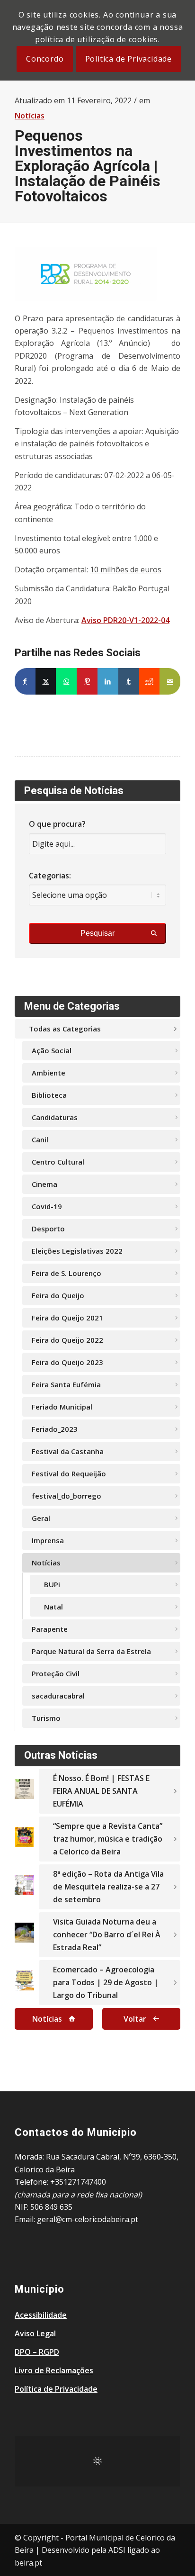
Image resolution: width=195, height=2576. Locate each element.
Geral (41, 1518)
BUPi (52, 1584)
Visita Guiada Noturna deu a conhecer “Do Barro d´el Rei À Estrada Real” (107, 1934)
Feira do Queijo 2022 (67, 1340)
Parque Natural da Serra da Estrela (91, 1651)
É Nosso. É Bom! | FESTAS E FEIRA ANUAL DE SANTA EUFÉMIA (101, 1791)
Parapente (50, 1629)
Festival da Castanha (68, 1451)
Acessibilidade (41, 2315)
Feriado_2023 (55, 1429)
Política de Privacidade (56, 2389)
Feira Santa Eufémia (66, 1384)
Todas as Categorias (65, 1029)
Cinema (44, 1184)
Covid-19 (47, 1206)
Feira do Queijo (58, 1295)
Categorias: (50, 876)
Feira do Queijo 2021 (67, 1318)
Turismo (46, 1718)
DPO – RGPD (37, 2352)
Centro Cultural (58, 1162)
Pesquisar (97, 933)
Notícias (30, 116)
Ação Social (52, 1050)
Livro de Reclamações (54, 2370)
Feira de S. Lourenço (66, 1273)
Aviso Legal (35, 2333)
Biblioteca (49, 1095)
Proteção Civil (56, 1673)
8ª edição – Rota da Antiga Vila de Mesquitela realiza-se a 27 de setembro (108, 1887)
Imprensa (48, 1540)
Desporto (48, 1229)
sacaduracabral (58, 1696)
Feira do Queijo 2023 (67, 1362)
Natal (53, 1607)
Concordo (45, 59)
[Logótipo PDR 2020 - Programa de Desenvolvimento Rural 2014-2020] (86, 274)
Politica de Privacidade (129, 59)
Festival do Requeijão (69, 1473)
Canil (40, 1139)
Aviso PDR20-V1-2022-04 (125, 620)
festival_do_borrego (66, 1496)
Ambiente (49, 1073)
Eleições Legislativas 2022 (77, 1251)
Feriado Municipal (62, 1407)
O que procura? (57, 824)
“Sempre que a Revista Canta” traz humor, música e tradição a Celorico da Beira (108, 1839)
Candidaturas (55, 1117)
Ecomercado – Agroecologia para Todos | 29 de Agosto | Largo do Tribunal (106, 1982)
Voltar (135, 2019)
